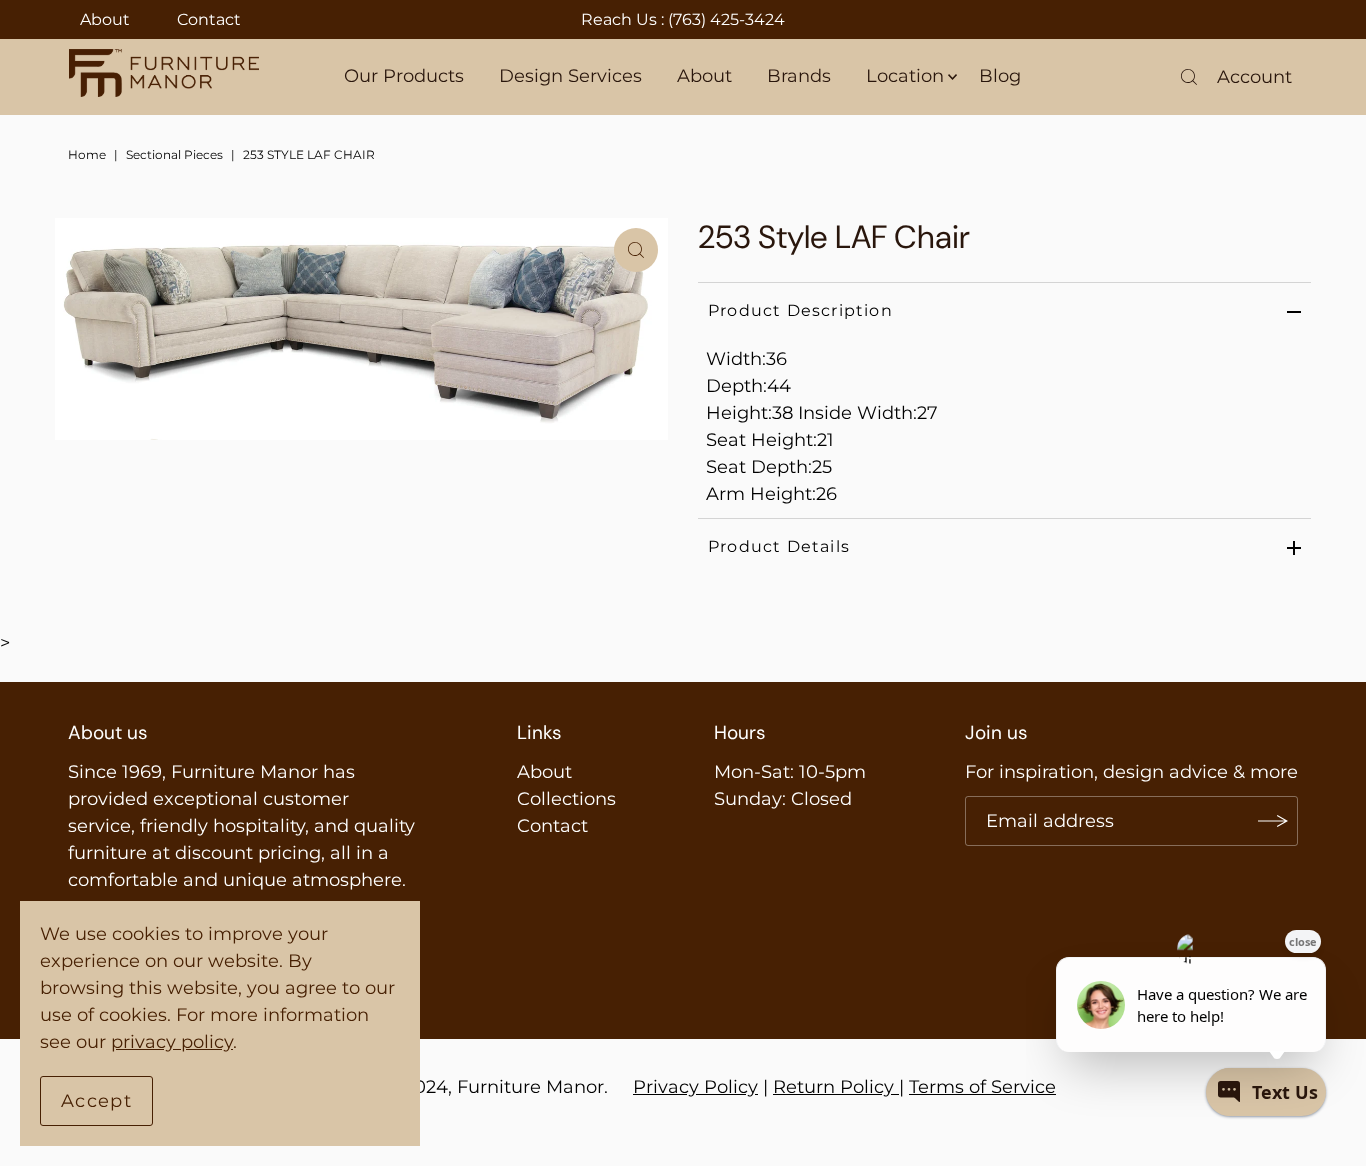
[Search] (1189, 77)
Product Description (800, 310)
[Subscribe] (1273, 821)
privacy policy (172, 1042)
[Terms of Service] (896, 1087)
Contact (209, 19)
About (105, 19)
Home (87, 154)
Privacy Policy (695, 1087)
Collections (566, 799)
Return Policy (833, 1087)
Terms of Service (982, 1087)
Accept (96, 1101)
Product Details (779, 546)
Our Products (404, 76)
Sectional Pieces (174, 154)
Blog (1000, 76)
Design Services (570, 76)
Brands (799, 76)
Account (1254, 77)
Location (905, 76)
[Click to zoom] (636, 250)
